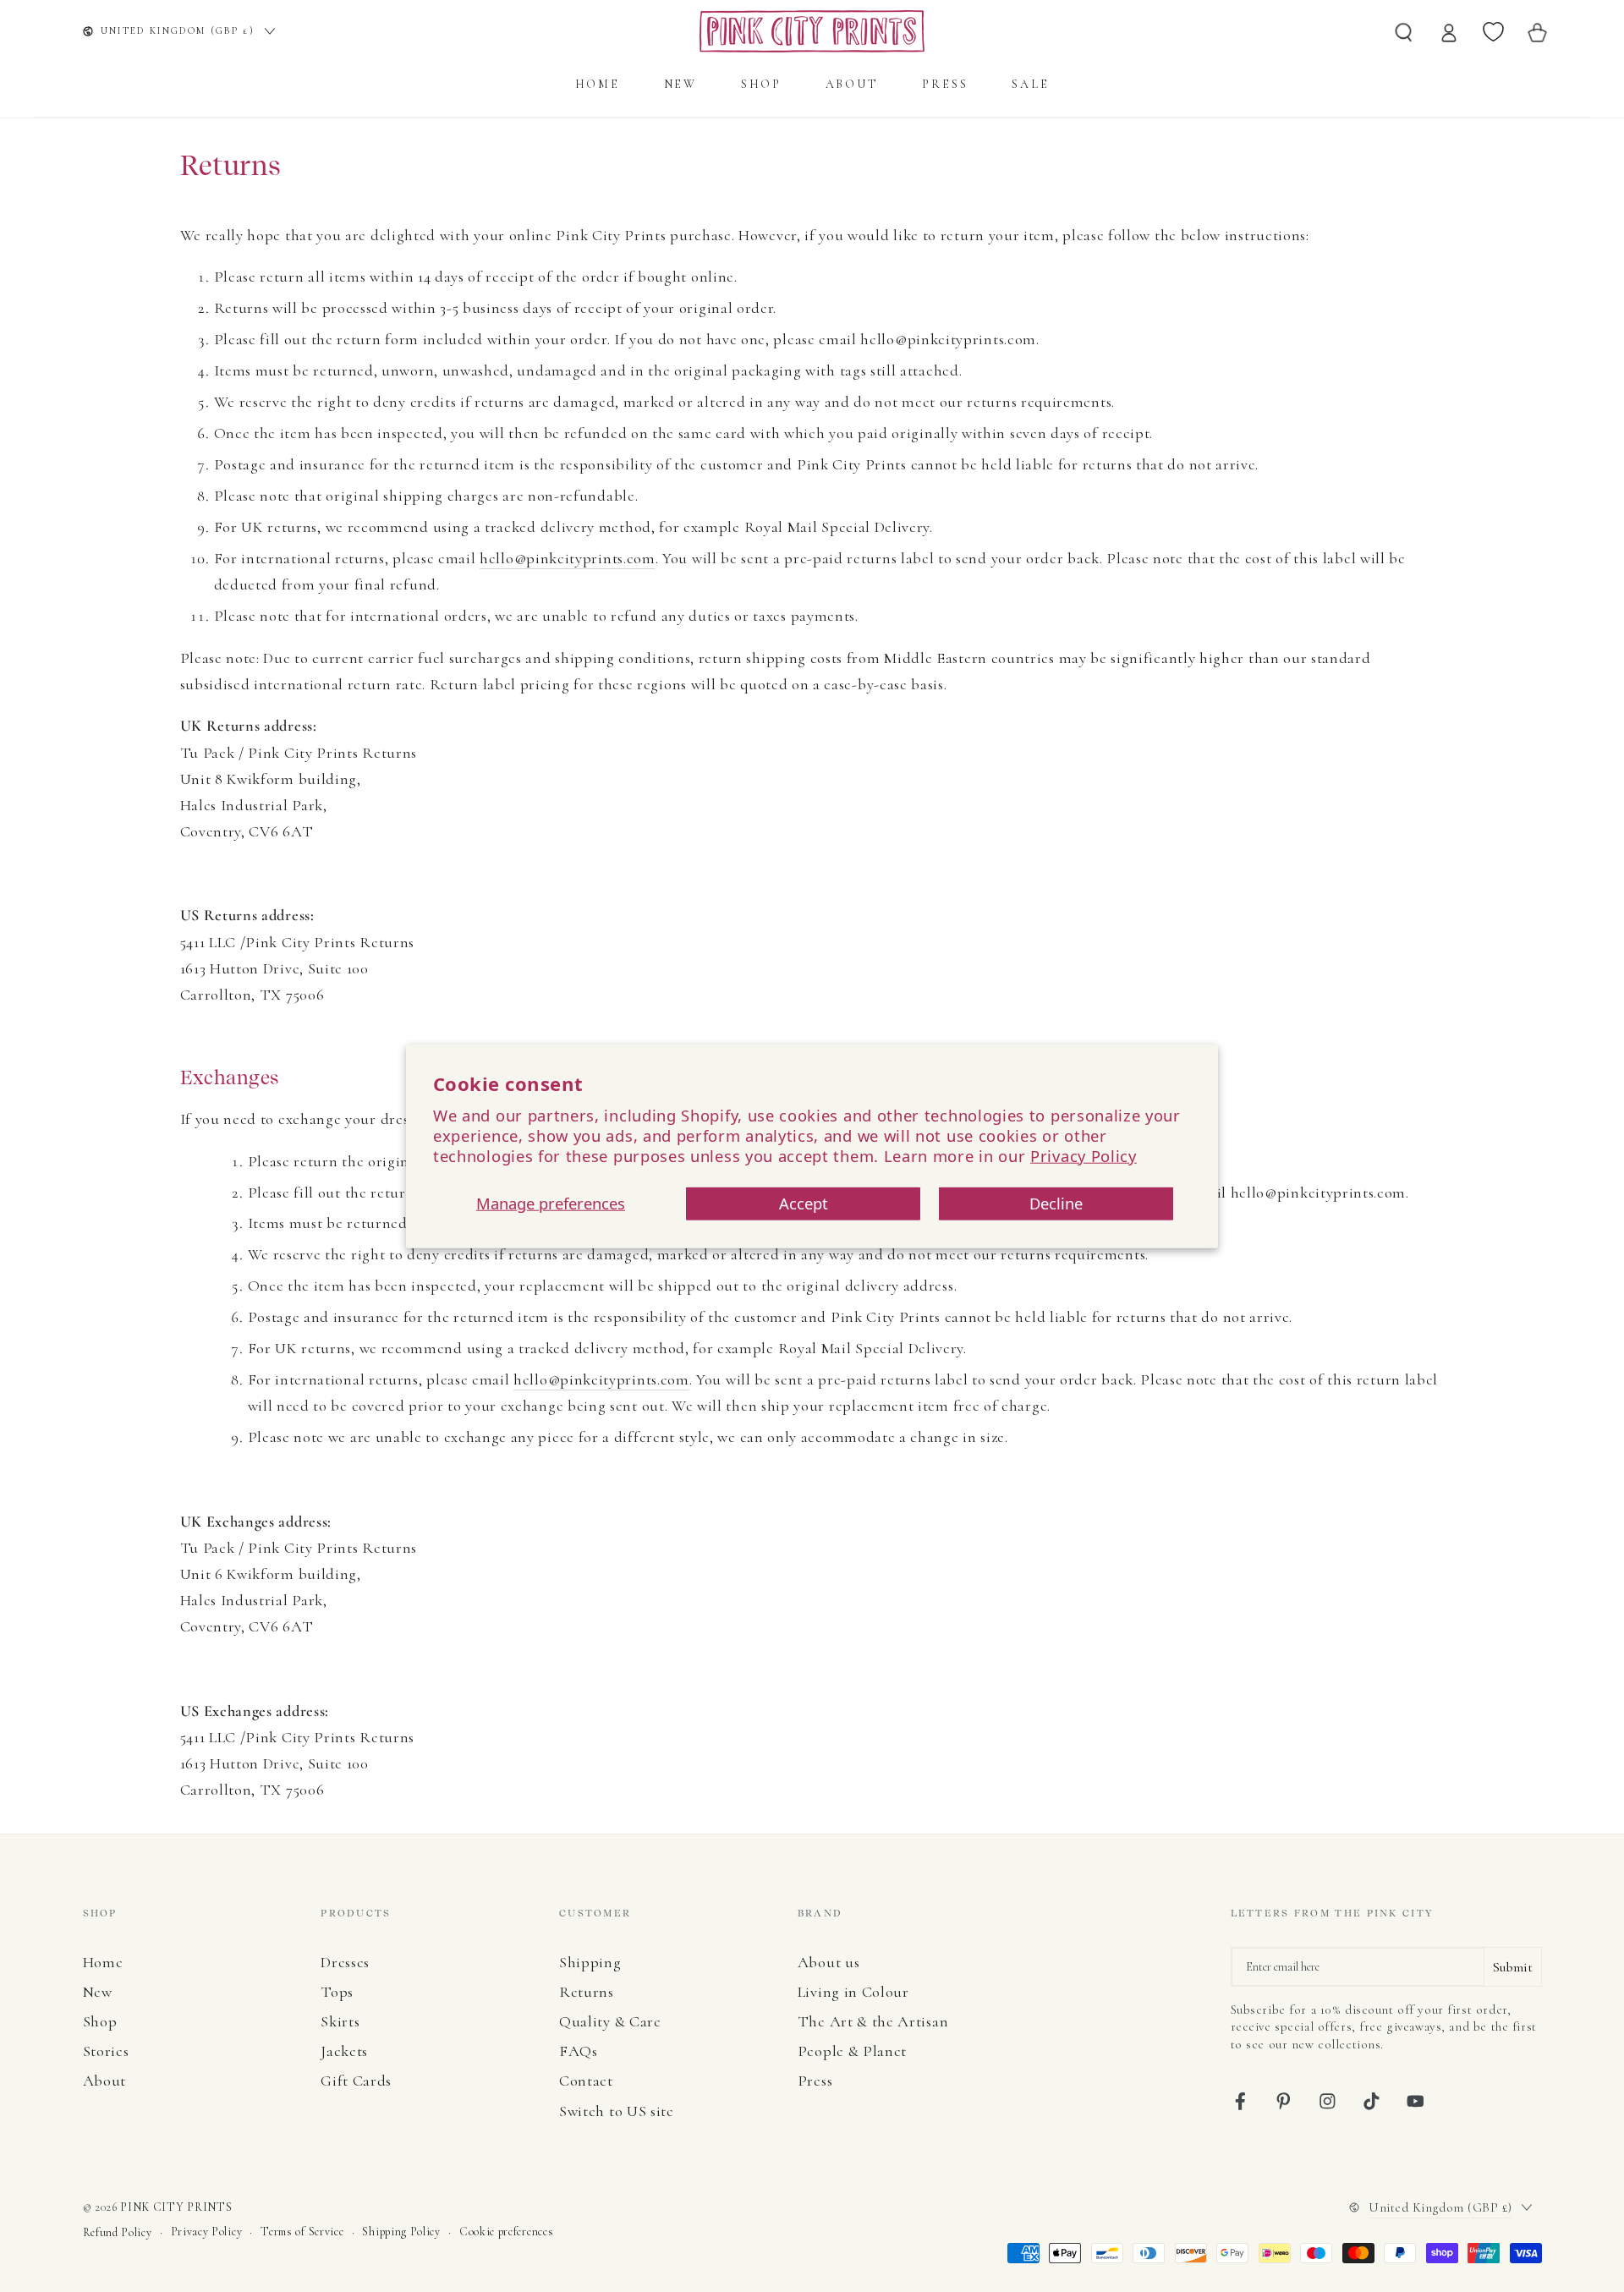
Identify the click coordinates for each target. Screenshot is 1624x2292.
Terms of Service (302, 2232)
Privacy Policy (1084, 1155)
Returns (587, 1992)
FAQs (579, 2051)
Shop (100, 2021)
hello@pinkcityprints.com (568, 558)
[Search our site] (1404, 31)
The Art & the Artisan (873, 2021)
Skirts (340, 2021)
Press (815, 2081)
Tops (337, 1992)
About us (829, 1962)
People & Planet (852, 2051)
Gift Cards (356, 2081)
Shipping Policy (401, 2232)
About (104, 2081)
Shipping (590, 1962)
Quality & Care (610, 2021)
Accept (804, 1203)
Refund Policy (118, 2232)
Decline (1056, 1203)
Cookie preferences (506, 2232)
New (98, 1992)
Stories (106, 2051)
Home (103, 1962)
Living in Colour (853, 1992)
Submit (1513, 1967)
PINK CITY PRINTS (176, 2207)
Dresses (345, 1962)
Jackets (344, 2051)
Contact (586, 2081)
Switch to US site (617, 2111)
